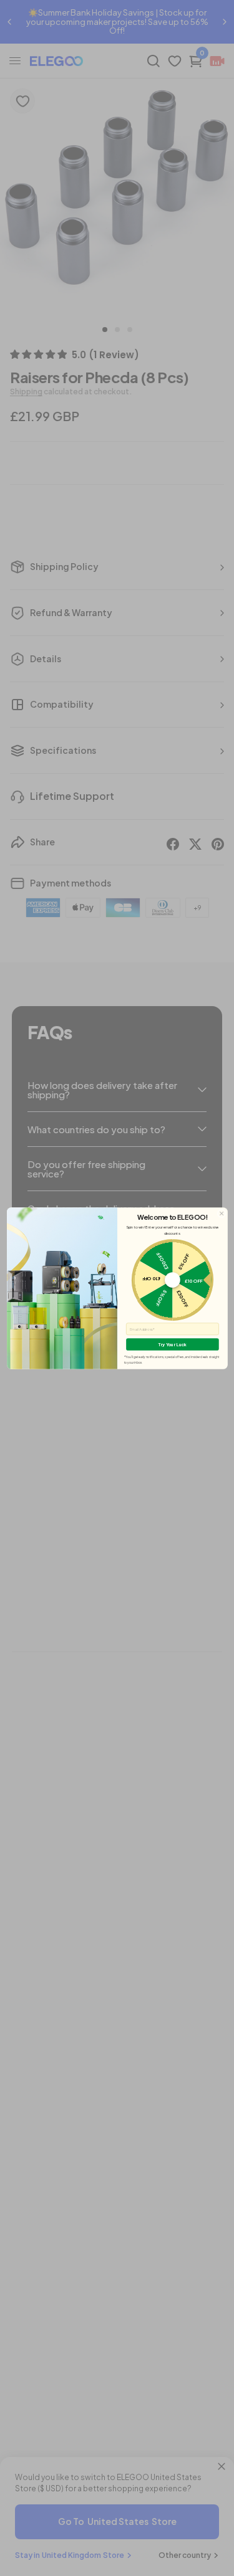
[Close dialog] (221, 1213)
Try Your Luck (172, 1344)
